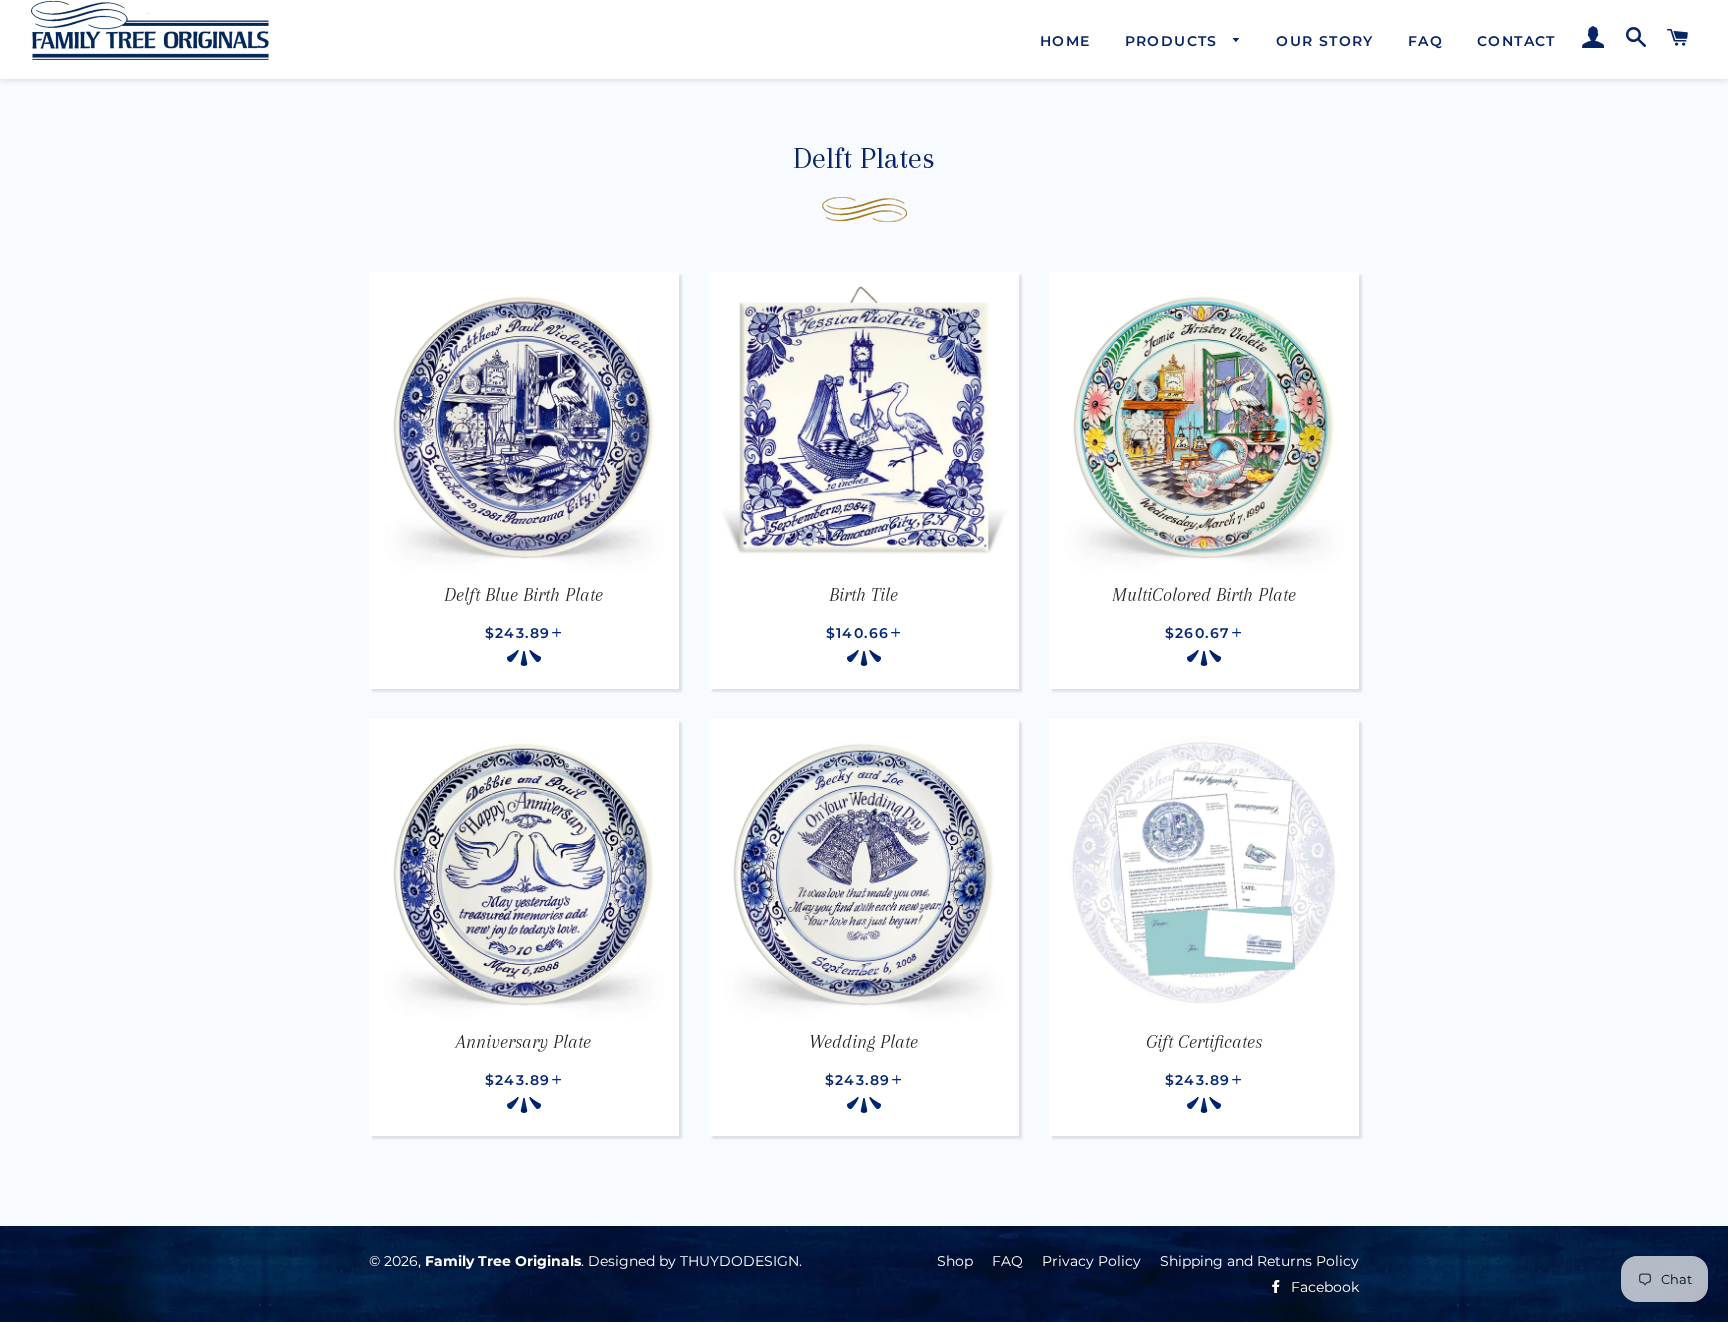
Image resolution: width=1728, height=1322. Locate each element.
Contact (1516, 41)
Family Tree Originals (503, 1261)
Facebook (1323, 1287)
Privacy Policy (1091, 1261)
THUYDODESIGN (739, 1261)
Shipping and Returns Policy (1259, 1261)
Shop (955, 1261)
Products (1174, 41)
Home (1065, 41)
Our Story (1325, 41)
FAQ (1425, 41)
